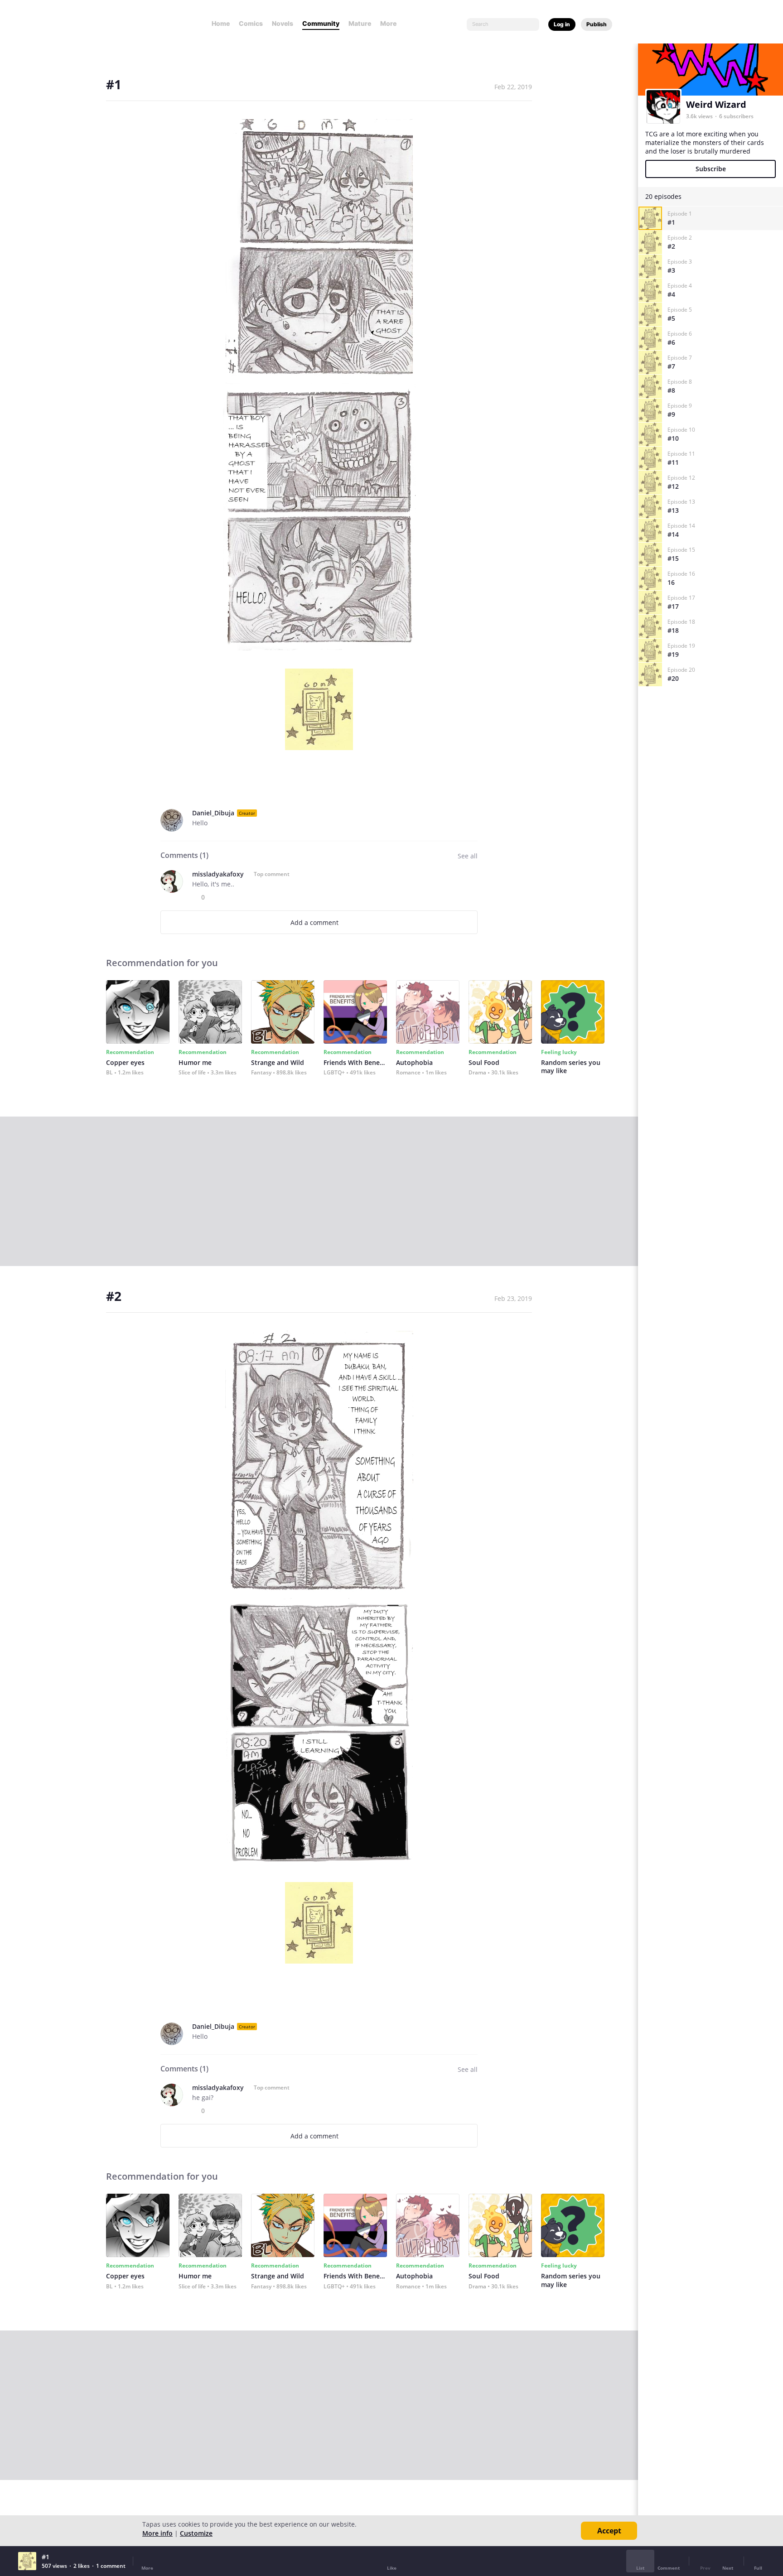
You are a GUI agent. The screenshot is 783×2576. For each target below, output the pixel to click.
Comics (251, 23)
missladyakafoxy (218, 874)
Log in (562, 24)
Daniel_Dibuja (213, 813)
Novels (283, 23)
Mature (360, 23)
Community (321, 23)
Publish (597, 24)
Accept (609, 2531)
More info (157, 2533)
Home (221, 23)
